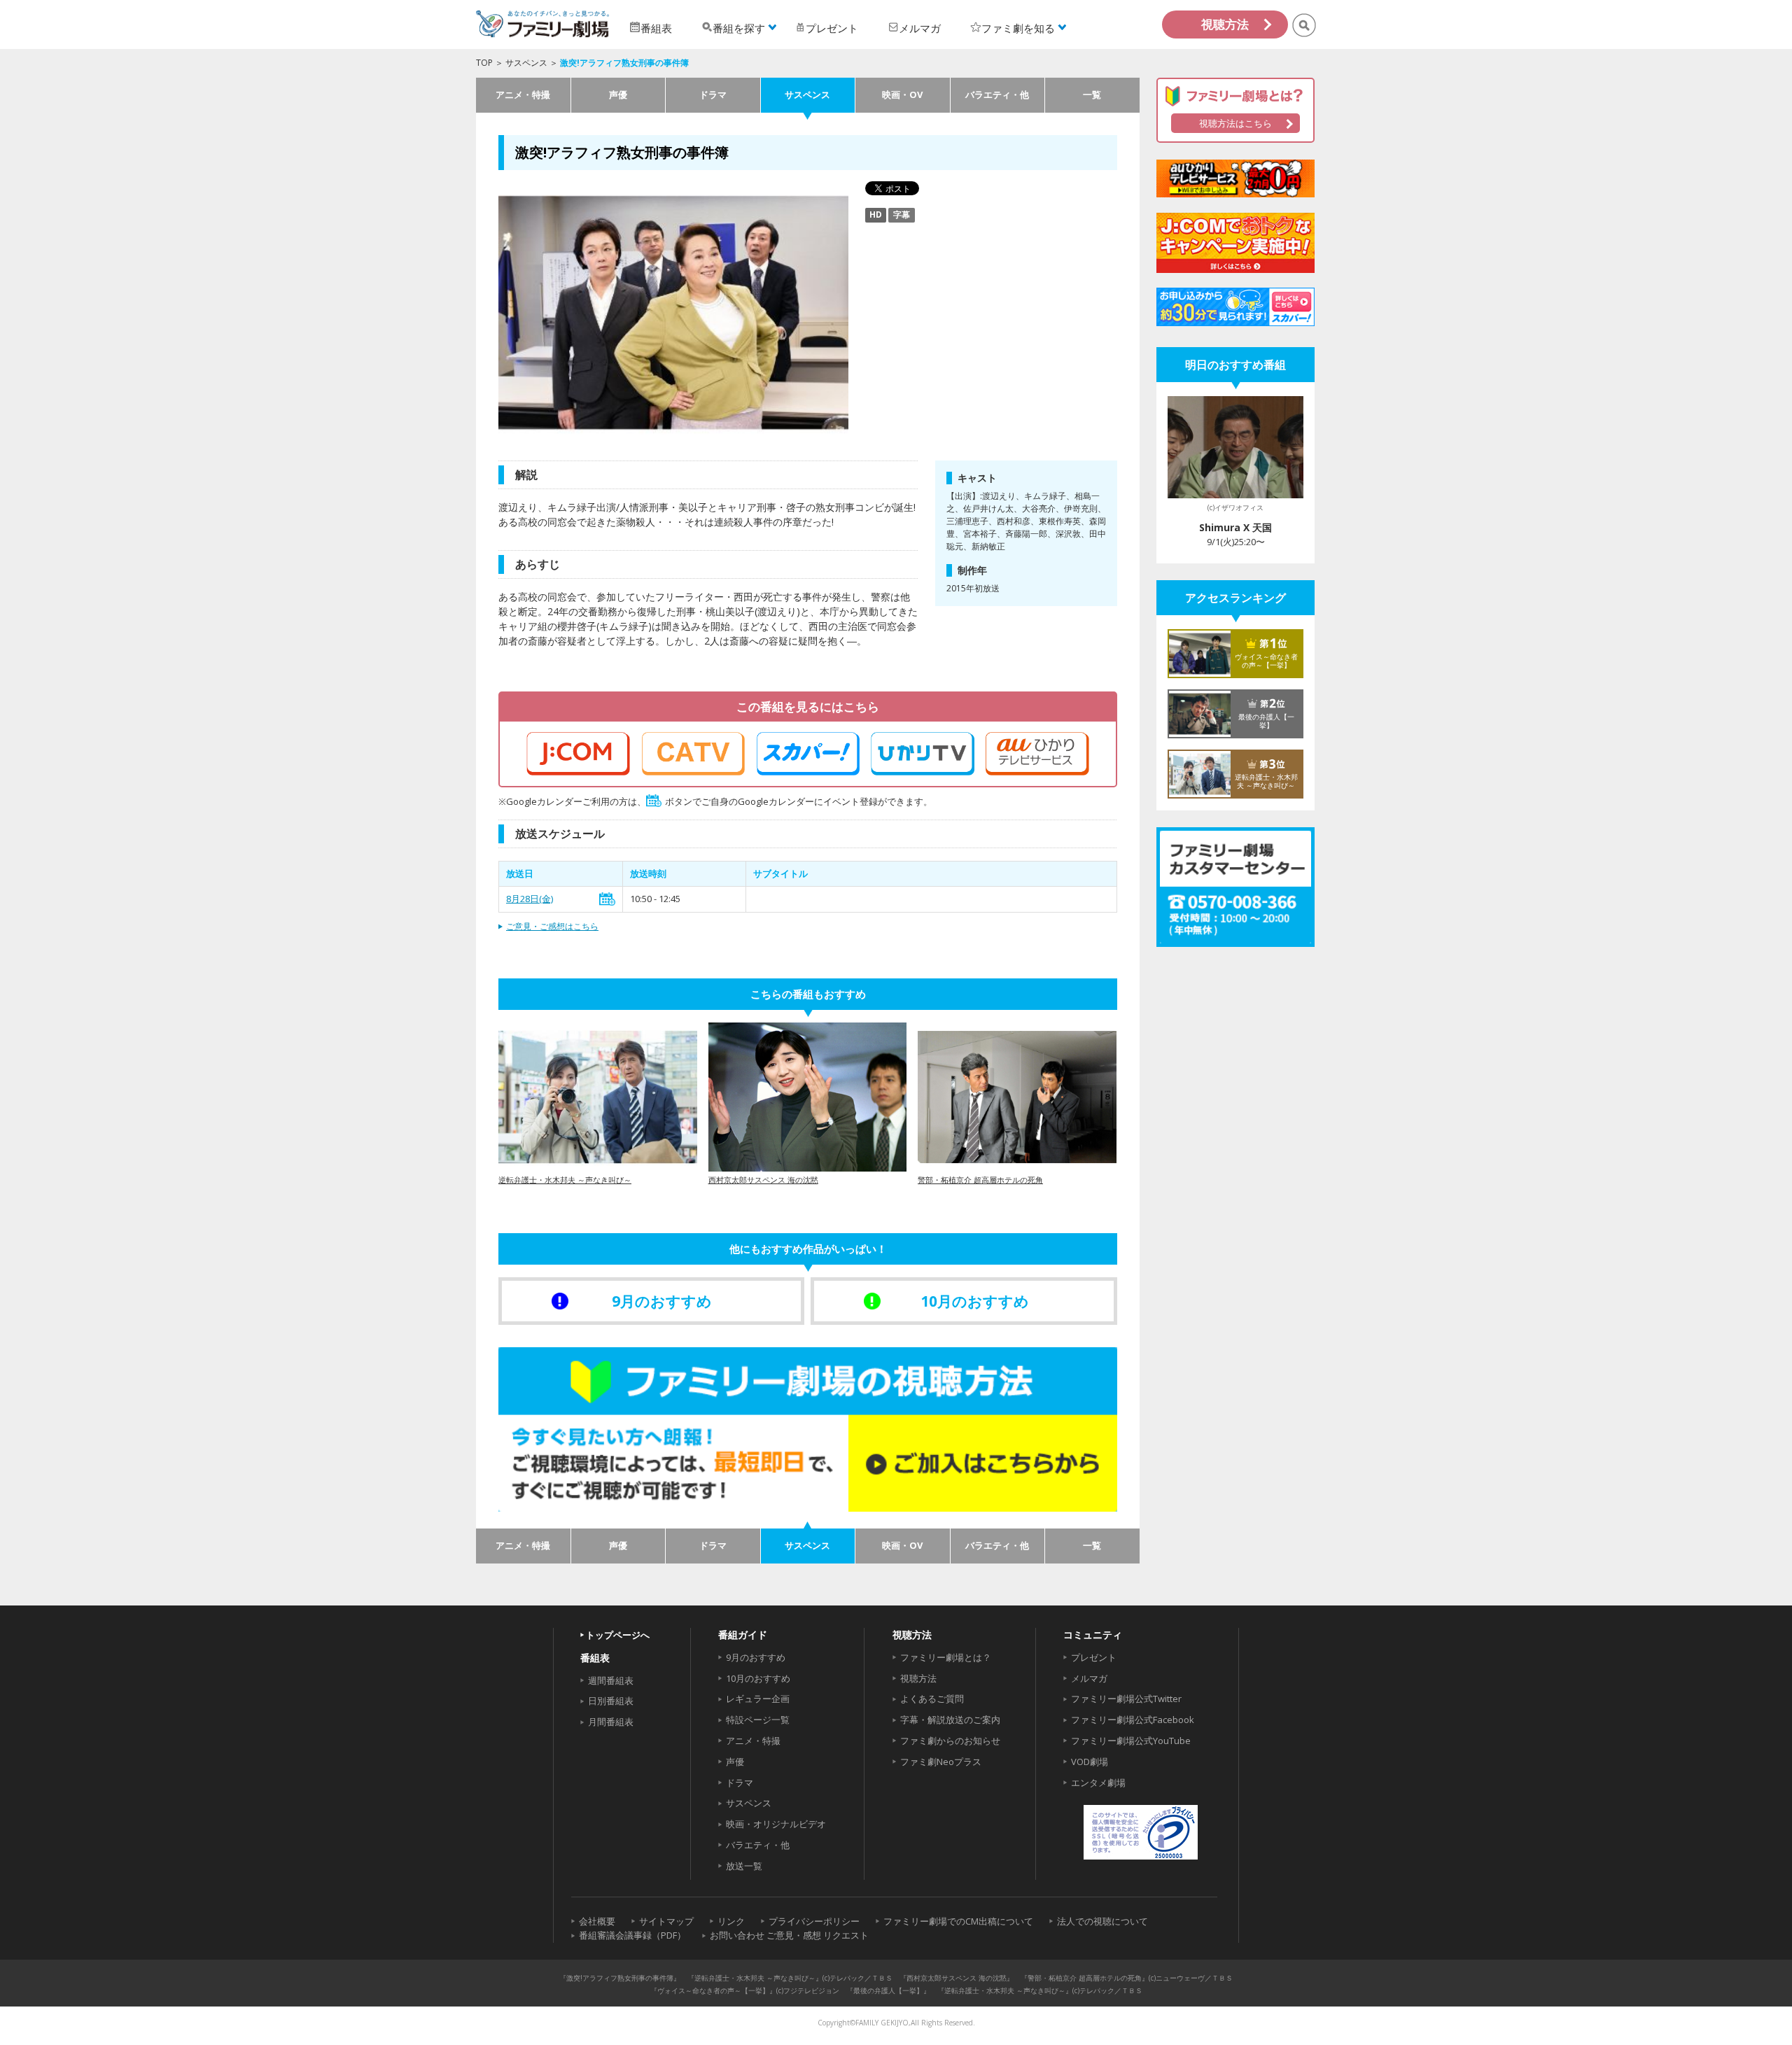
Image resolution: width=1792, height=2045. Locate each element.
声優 (618, 94)
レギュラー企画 (758, 1699)
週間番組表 (611, 1680)
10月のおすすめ (758, 1678)
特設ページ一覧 (758, 1720)
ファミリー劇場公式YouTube (1131, 1741)
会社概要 (597, 1921)
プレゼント (1094, 1657)
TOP (484, 63)
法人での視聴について (1102, 1921)
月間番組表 (611, 1722)
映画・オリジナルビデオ (776, 1824)
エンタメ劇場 (1098, 1783)
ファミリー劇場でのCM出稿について (958, 1921)
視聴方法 (1225, 24)
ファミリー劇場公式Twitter (1126, 1699)
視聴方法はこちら (1235, 123)
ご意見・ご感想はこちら (552, 926)
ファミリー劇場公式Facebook (1133, 1720)
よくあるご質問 (932, 1699)
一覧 (1092, 94)
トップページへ (618, 1635)
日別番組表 (611, 1701)
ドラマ (713, 94)
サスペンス (526, 63)
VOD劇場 (1090, 1762)
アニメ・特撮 (523, 94)
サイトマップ (666, 1921)
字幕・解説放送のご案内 (950, 1720)
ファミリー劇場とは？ (946, 1657)
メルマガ (1089, 1678)
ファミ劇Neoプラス (941, 1762)
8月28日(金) (530, 899)
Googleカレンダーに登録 (607, 899)
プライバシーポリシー (814, 1921)
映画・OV (902, 94)
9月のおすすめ (756, 1657)
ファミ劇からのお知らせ (950, 1741)
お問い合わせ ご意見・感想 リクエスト (789, 1935)
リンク (731, 1921)
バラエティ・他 (997, 94)
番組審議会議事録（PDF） (632, 1935)
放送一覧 (744, 1866)
